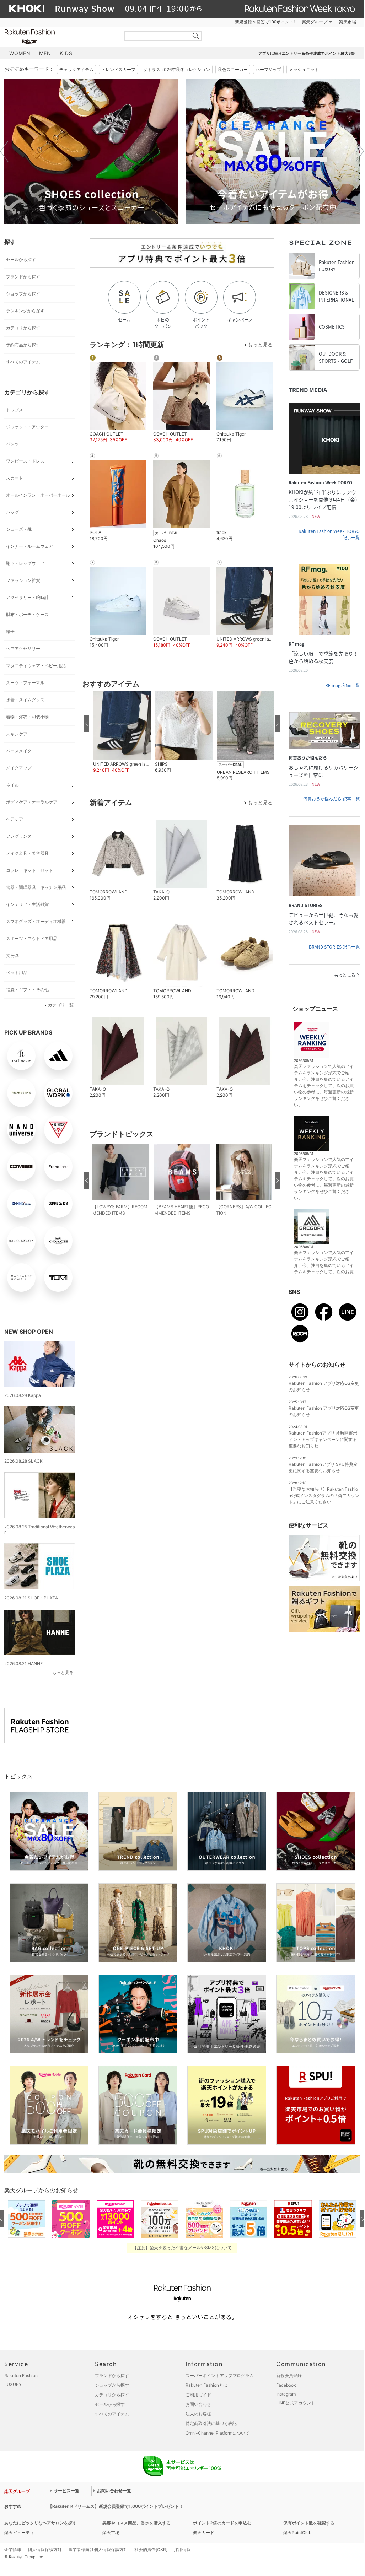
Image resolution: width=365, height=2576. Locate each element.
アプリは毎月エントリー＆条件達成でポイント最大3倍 (307, 53)
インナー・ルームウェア (29, 546)
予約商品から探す (23, 345)
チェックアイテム (76, 69)
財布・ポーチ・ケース (27, 614)
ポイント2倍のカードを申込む (222, 2523)
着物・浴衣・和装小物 (27, 717)
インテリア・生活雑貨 (27, 904)
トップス (15, 410)
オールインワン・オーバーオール (38, 495)
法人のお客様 (198, 2414)
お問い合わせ (198, 2404)
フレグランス (19, 836)
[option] (91, 152)
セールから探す (21, 260)
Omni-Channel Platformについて (218, 2433)
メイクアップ (19, 768)
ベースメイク (19, 751)
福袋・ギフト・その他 (27, 990)
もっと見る (63, 1672)
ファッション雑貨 (23, 580)
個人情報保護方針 (45, 2550)
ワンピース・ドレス (25, 461)
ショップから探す (23, 294)
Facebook (286, 2385)
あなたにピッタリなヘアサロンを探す (41, 2523)
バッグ (12, 512)
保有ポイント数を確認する (309, 2523)
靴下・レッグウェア (25, 563)
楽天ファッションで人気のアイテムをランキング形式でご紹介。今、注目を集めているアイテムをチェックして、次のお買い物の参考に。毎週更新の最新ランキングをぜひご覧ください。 (324, 1086)
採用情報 (182, 2550)
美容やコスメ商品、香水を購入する (136, 2523)
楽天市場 (348, 22)
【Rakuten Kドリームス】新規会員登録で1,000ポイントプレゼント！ (116, 2506)
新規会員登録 (289, 2375)
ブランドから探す (23, 277)
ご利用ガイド (198, 2395)
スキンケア (17, 734)
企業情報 (13, 2550)
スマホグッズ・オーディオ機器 (36, 921)
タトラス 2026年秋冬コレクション (177, 69)
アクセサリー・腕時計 (27, 597)
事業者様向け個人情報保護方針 (98, 2550)
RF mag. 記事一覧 (342, 685)
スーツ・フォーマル (25, 683)
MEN (45, 53)
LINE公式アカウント (296, 2403)
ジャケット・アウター (27, 427)
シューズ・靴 (19, 529)
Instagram (286, 2394)
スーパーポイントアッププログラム (220, 2375)
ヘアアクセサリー (23, 649)
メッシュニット (304, 69)
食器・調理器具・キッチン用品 (36, 887)
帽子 (10, 631)
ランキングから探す (25, 311)
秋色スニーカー (233, 69)
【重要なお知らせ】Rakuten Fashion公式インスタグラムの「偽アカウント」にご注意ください (324, 1495)
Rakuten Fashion (59, 36)
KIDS (66, 53)
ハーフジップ (268, 69)
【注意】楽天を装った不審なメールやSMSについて (182, 2248)
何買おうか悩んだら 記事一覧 (331, 799)
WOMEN (20, 53)
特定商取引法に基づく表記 (211, 2423)
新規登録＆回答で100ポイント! (265, 22)
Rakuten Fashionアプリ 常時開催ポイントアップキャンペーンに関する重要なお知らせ (323, 1439)
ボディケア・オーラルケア (32, 802)
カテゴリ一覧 (61, 1005)
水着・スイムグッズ (25, 700)
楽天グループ (315, 22)
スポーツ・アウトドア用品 (32, 938)
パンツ (12, 444)
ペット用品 (17, 973)
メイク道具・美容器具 (27, 853)
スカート (15, 478)
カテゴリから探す (23, 328)
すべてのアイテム (23, 362)
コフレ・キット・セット (29, 870)
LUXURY (13, 2384)
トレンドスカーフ (118, 69)
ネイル (12, 785)
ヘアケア (15, 819)
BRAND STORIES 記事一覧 (334, 947)
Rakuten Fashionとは (206, 2385)
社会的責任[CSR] (151, 2550)
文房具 (12, 955)
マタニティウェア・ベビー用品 (36, 666)
